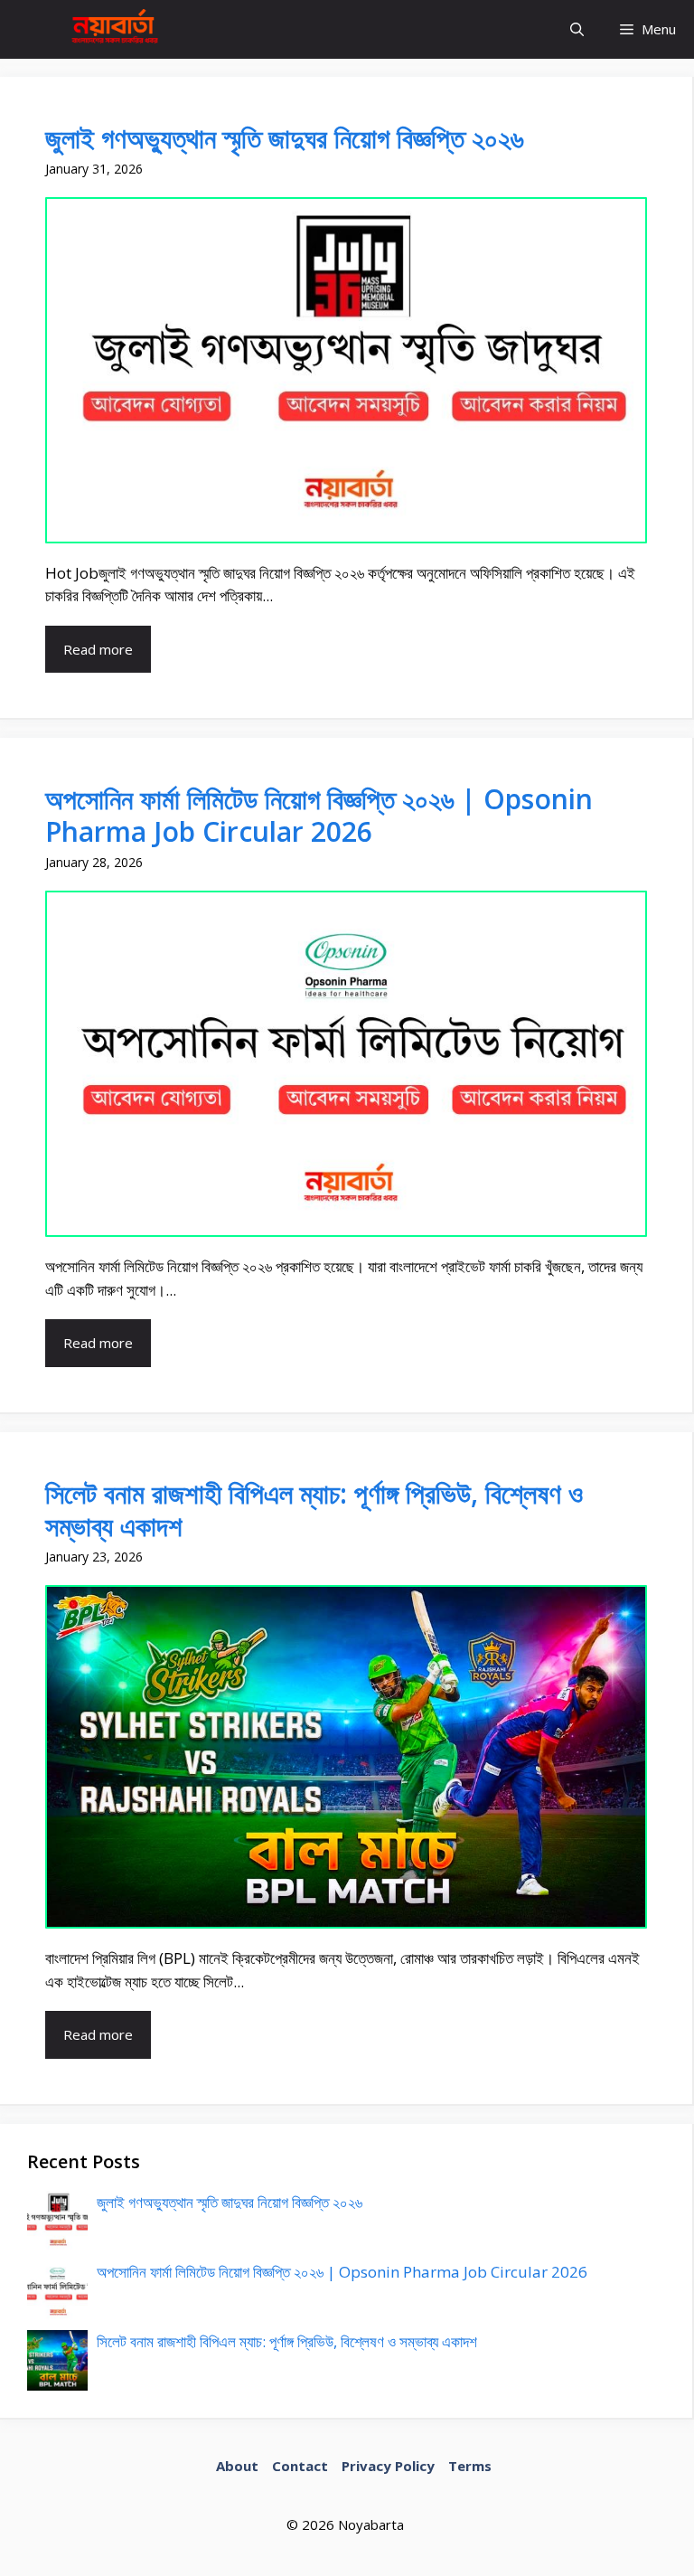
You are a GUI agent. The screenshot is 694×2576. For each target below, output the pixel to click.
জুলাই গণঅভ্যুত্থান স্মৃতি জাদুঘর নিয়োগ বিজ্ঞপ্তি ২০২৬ (284, 138)
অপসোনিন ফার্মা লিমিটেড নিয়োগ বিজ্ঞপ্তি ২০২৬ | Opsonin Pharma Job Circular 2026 (319, 815)
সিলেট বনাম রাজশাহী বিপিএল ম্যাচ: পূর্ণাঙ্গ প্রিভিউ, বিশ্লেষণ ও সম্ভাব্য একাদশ (314, 1510)
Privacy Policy (388, 2466)
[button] (577, 29)
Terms (470, 2466)
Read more (98, 649)
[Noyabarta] (111, 29)
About (237, 2466)
